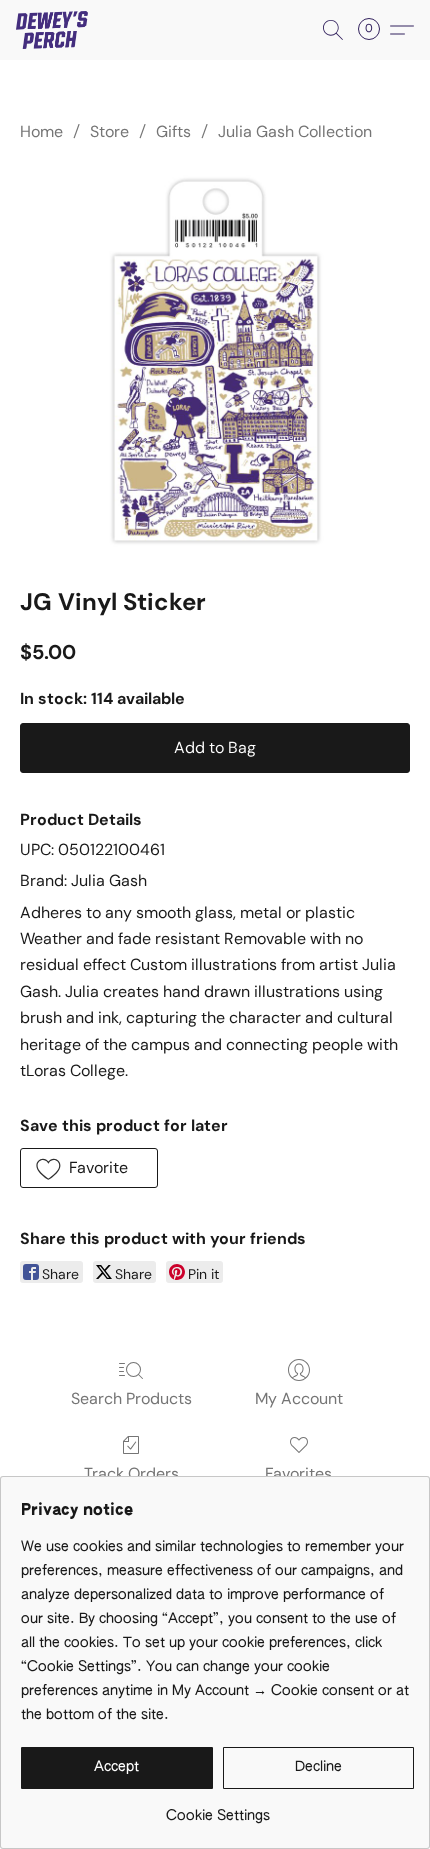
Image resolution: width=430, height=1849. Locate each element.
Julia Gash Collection (295, 131)
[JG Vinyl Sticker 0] (215, 361)
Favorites (298, 1473)
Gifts (173, 131)
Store (109, 131)
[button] (54, 30)
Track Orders (131, 1473)
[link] (217, 1808)
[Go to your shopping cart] (375, 30)
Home (41, 131)
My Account (299, 1398)
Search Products (131, 1398)
